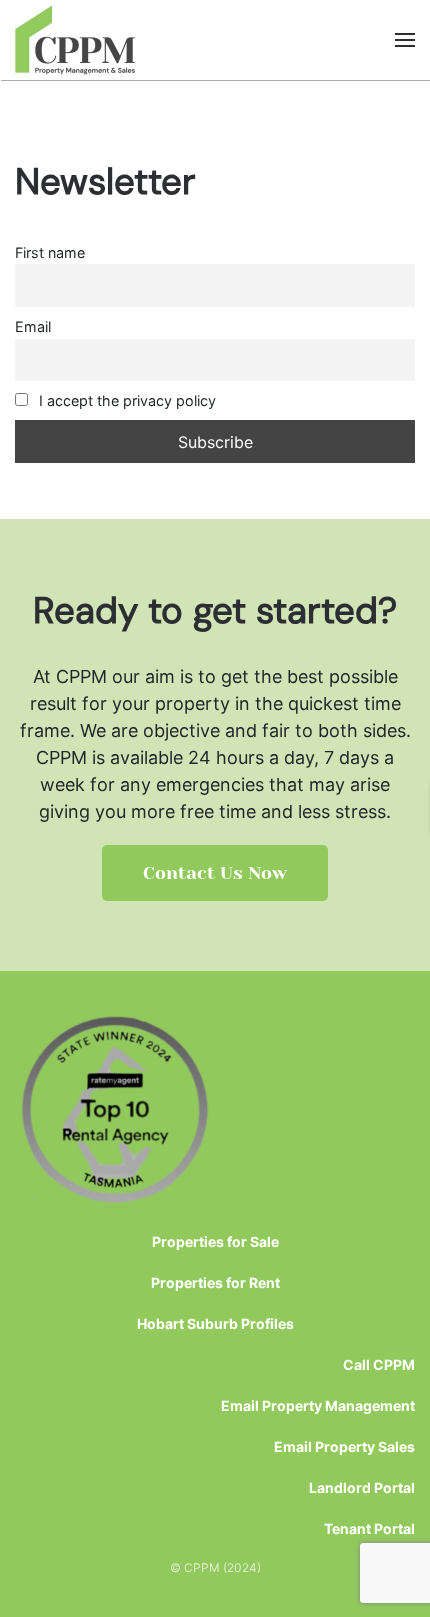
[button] (405, 40)
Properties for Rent (215, 1282)
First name (50, 252)
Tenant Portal (369, 1528)
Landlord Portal (362, 1487)
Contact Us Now (215, 873)
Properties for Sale (215, 1241)
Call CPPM (379, 1364)
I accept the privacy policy (125, 400)
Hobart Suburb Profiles (215, 1323)
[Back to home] (75, 40)
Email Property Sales (344, 1446)
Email (33, 326)
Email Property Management (318, 1405)
